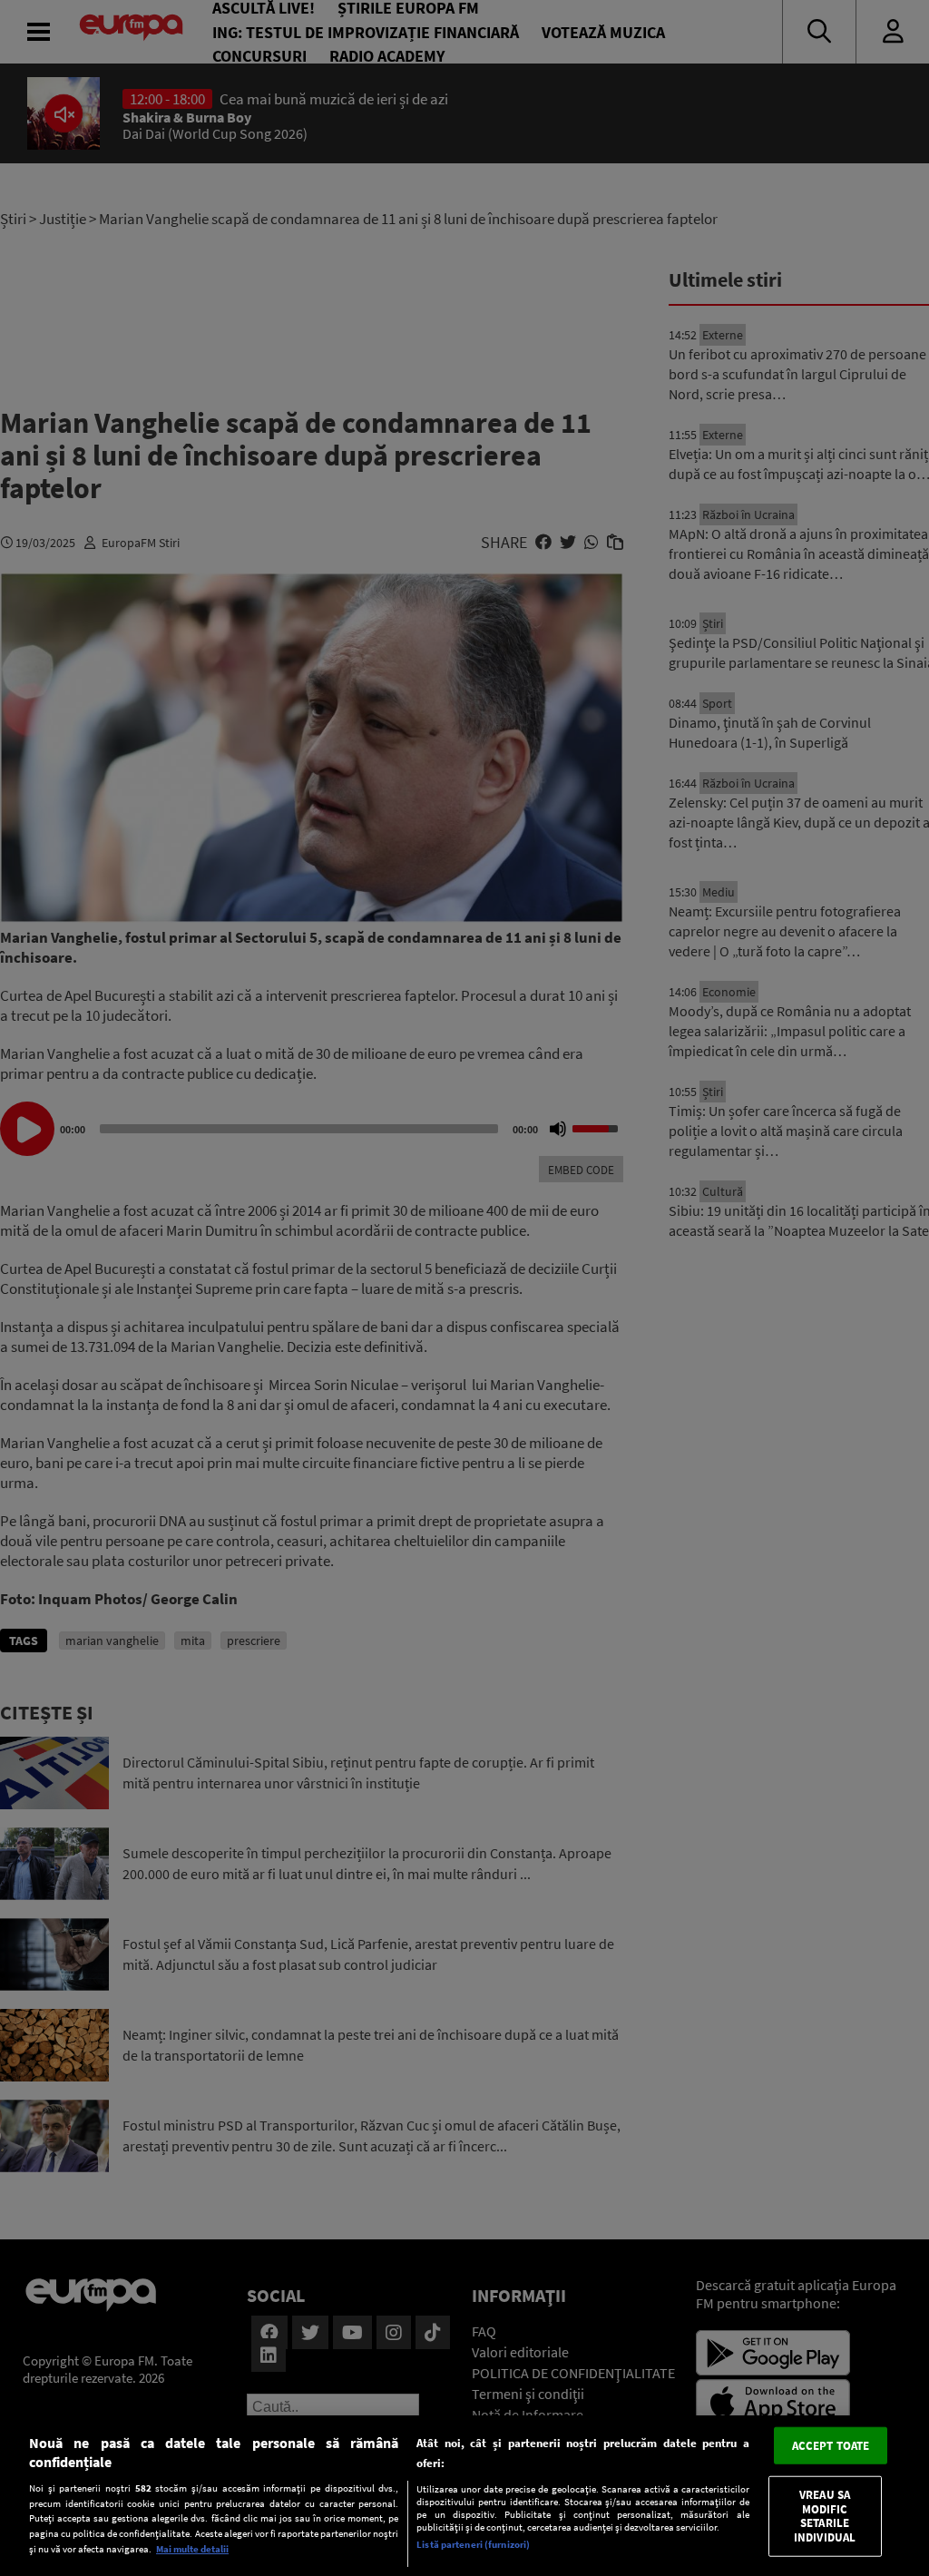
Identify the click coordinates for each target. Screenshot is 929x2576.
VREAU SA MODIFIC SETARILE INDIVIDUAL (825, 2516)
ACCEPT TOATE (831, 2445)
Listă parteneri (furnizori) (473, 2544)
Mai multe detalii (192, 2549)
